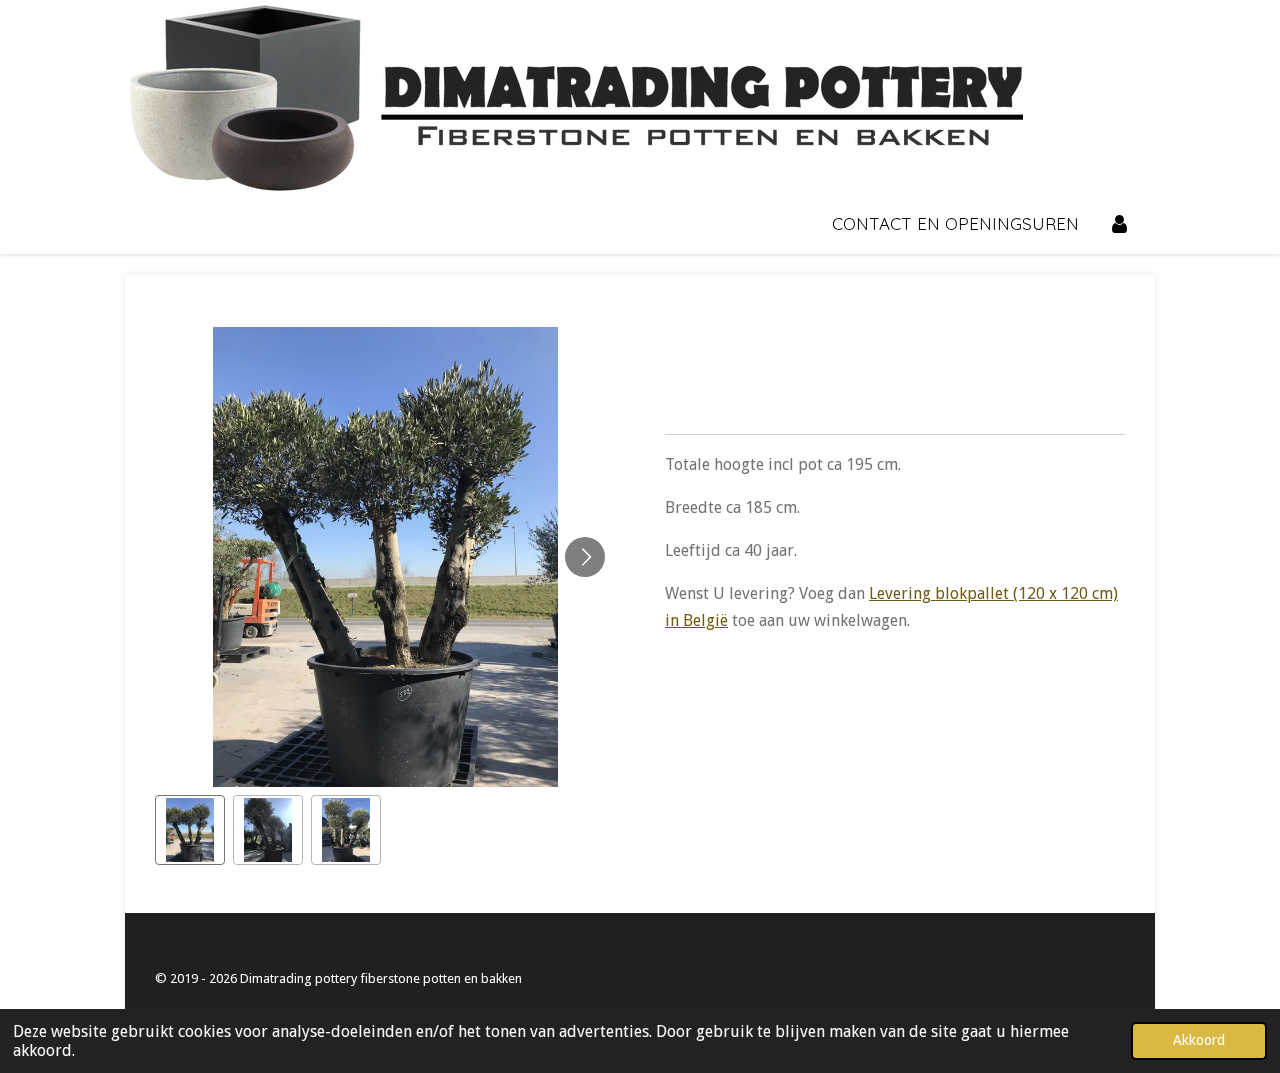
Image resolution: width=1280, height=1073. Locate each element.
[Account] (1119, 224)
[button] (190, 830)
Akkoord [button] (1199, 1040)
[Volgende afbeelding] (585, 557)
